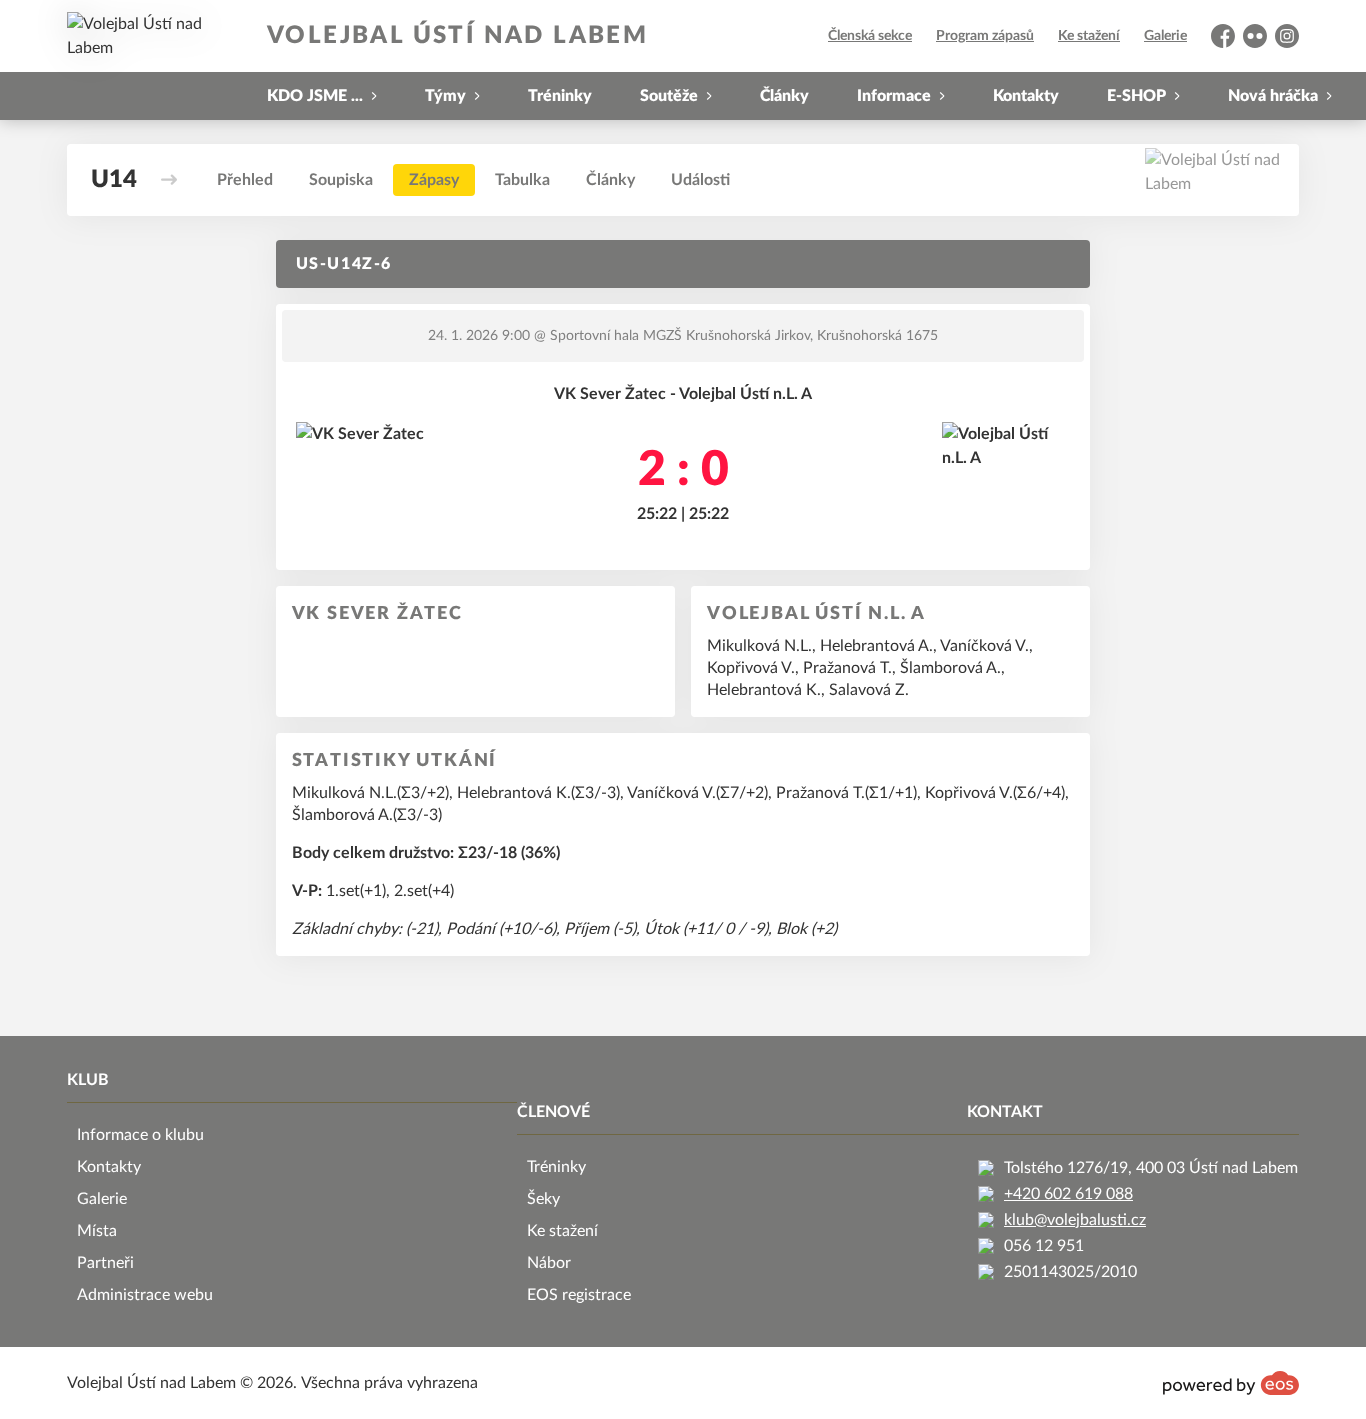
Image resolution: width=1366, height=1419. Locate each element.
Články (784, 96)
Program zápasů (985, 36)
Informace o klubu (140, 1135)
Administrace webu (145, 1295)
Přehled (245, 180)
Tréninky (560, 96)
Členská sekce (870, 36)
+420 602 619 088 (1068, 1194)
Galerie (1165, 36)
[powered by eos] (1231, 1383)
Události (700, 180)
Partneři (105, 1263)
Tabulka (522, 180)
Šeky (543, 1199)
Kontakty (1026, 96)
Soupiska (341, 180)
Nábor (549, 1263)
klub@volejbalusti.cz (1075, 1220)
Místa (97, 1231)
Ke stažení (1089, 36)
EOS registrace (579, 1295)
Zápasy (434, 180)
